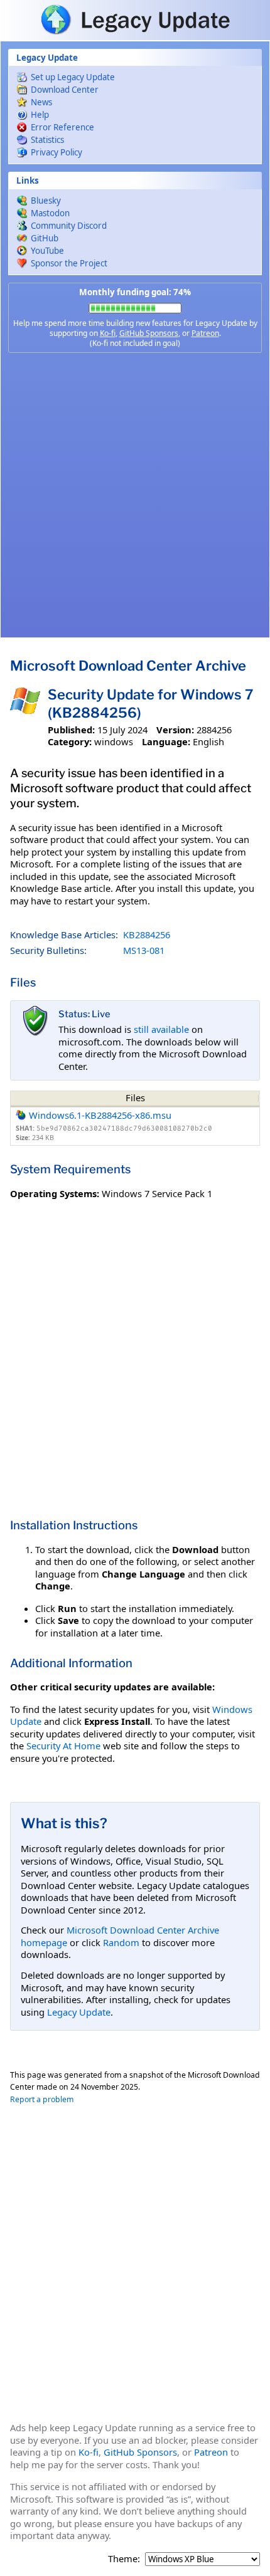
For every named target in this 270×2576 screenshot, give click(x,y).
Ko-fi (108, 333)
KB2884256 (147, 935)
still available (161, 1029)
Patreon (205, 333)
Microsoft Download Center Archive (128, 666)
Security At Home (63, 1746)
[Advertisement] (135, 495)
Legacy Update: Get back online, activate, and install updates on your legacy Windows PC (135, 19)
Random (121, 1942)
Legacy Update (79, 2012)
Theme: (124, 2559)
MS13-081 (144, 950)
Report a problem (42, 2099)
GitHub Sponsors (149, 333)
